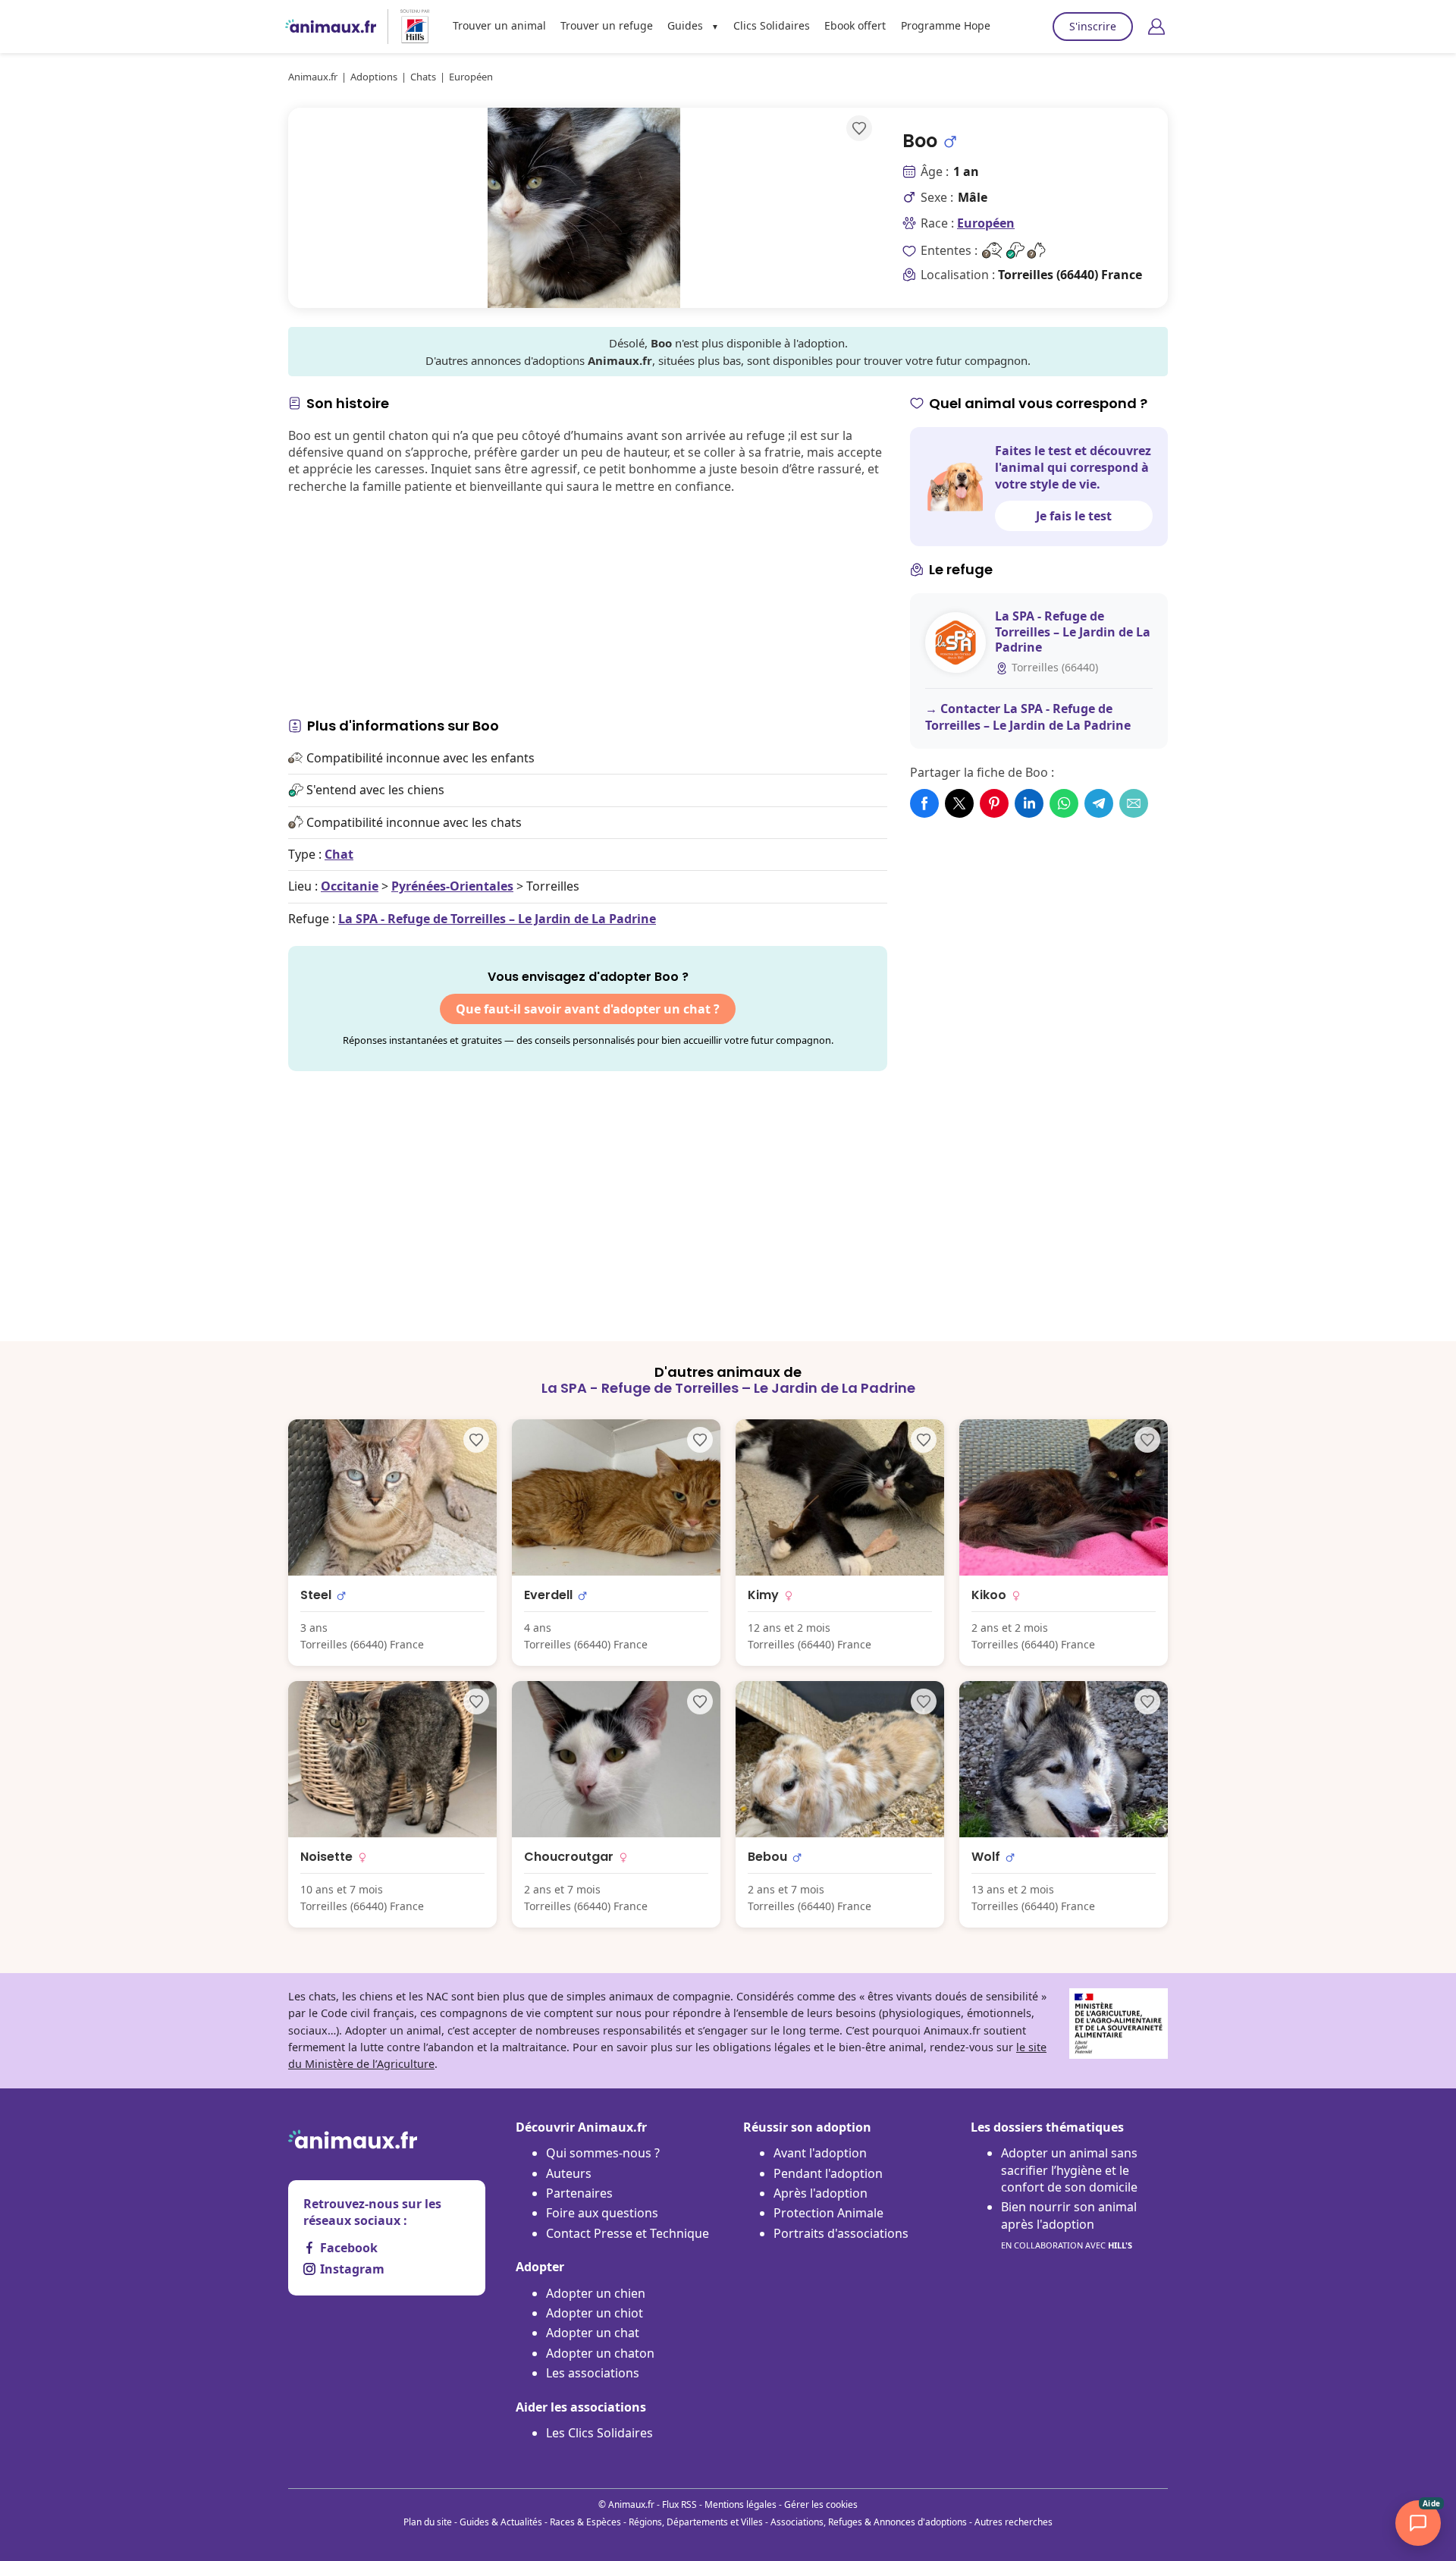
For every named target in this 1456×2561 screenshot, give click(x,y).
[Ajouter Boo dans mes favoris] (859, 128)
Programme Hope (946, 25)
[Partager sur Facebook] (924, 803)
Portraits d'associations (841, 2233)
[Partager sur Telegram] (1099, 803)
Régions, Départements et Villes (696, 2522)
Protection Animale (828, 2213)
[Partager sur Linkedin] (1029, 803)
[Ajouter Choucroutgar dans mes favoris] (700, 1702)
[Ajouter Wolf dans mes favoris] (1147, 1702)
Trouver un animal (499, 25)
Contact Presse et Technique (628, 2233)
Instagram (352, 2269)
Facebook (349, 2248)
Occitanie (350, 886)
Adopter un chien (596, 2293)
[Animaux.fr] (331, 27)
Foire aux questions (602, 2213)
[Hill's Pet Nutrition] (409, 27)
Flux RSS (679, 2504)
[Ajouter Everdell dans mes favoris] (700, 1440)
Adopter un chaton (600, 2353)
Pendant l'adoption (828, 2173)
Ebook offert (855, 25)
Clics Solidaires (772, 25)
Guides (685, 25)
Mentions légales (741, 2504)
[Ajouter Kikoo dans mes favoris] (1147, 1440)
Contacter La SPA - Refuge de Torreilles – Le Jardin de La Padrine (1028, 717)
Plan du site (428, 2522)
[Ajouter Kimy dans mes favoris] (924, 1440)
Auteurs (569, 2173)
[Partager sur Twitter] (959, 803)
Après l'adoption (821, 2193)
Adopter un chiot (595, 2313)
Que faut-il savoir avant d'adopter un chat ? (588, 1009)
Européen (986, 223)
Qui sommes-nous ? (603, 2153)
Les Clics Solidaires (599, 2433)
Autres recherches (1014, 2522)
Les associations (593, 2373)
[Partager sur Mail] (1134, 803)
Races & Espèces (585, 2522)
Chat (339, 854)
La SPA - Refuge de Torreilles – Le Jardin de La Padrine (497, 919)
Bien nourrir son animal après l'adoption (1069, 2225)
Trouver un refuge (607, 25)
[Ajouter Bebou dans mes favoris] (924, 1702)
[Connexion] (1156, 27)
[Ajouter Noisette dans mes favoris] (476, 1702)
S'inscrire (1093, 26)
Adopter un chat (593, 2333)
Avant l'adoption (820, 2153)
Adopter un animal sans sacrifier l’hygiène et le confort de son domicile (1069, 2170)
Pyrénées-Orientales (452, 886)
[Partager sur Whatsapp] (1064, 803)
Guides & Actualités (501, 2522)
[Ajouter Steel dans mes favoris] (476, 1440)
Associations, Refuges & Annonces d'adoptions (869, 2522)
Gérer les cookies (821, 2504)
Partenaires (579, 2193)
